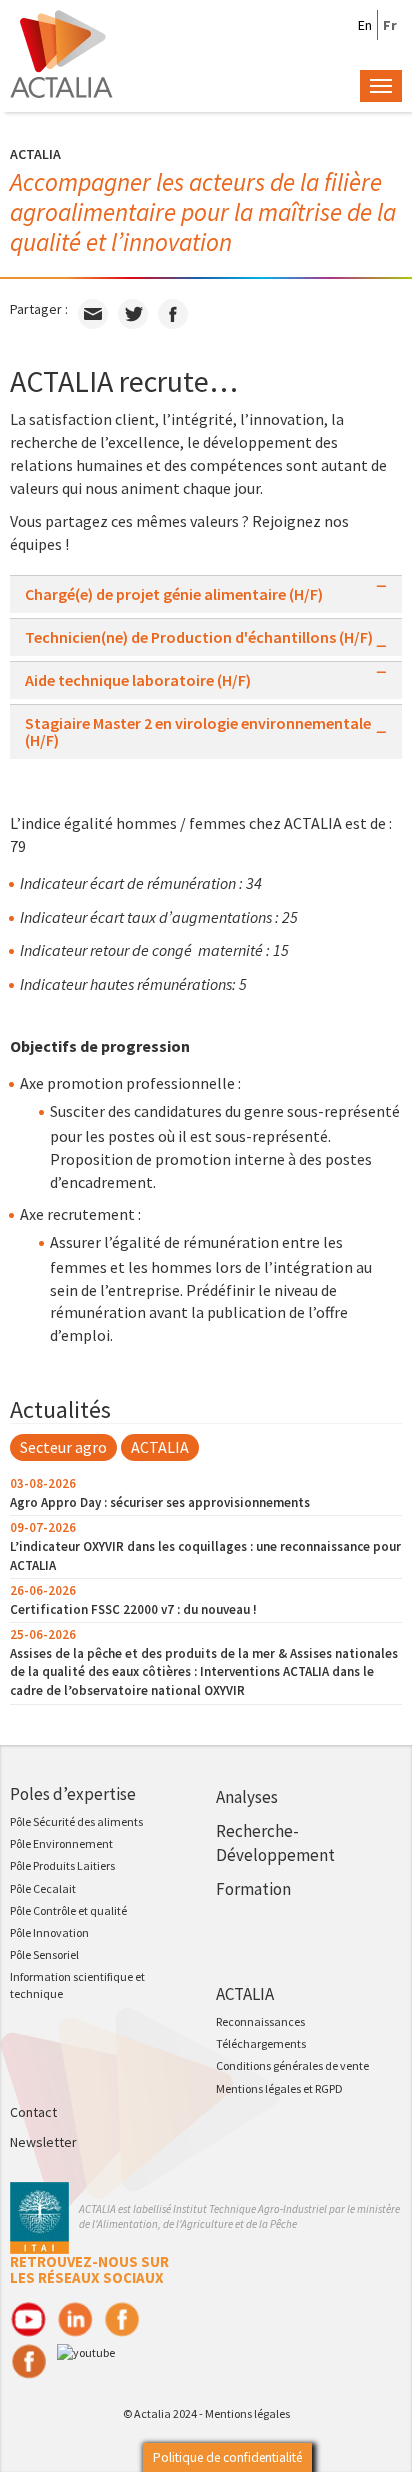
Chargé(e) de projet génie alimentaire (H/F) (174, 594)
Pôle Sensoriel (44, 1954)
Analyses (247, 1797)
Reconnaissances (260, 2021)
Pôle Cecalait (43, 1888)
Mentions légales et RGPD (279, 2088)
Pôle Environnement (61, 1843)
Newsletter (43, 2142)
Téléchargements (261, 2043)
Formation (253, 1889)
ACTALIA (160, 1447)
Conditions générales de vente (292, 2065)
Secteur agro (63, 1447)
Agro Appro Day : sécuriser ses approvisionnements (160, 1502)
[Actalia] (61, 52)
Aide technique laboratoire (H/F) (138, 680)
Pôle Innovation (49, 1932)
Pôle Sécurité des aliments (76, 1821)
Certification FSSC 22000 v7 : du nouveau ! (133, 1609)
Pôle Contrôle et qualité (68, 1910)
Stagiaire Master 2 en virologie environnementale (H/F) (198, 732)
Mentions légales (247, 2413)
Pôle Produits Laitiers (62, 1865)
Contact (33, 2112)
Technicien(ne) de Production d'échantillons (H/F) (199, 637)
